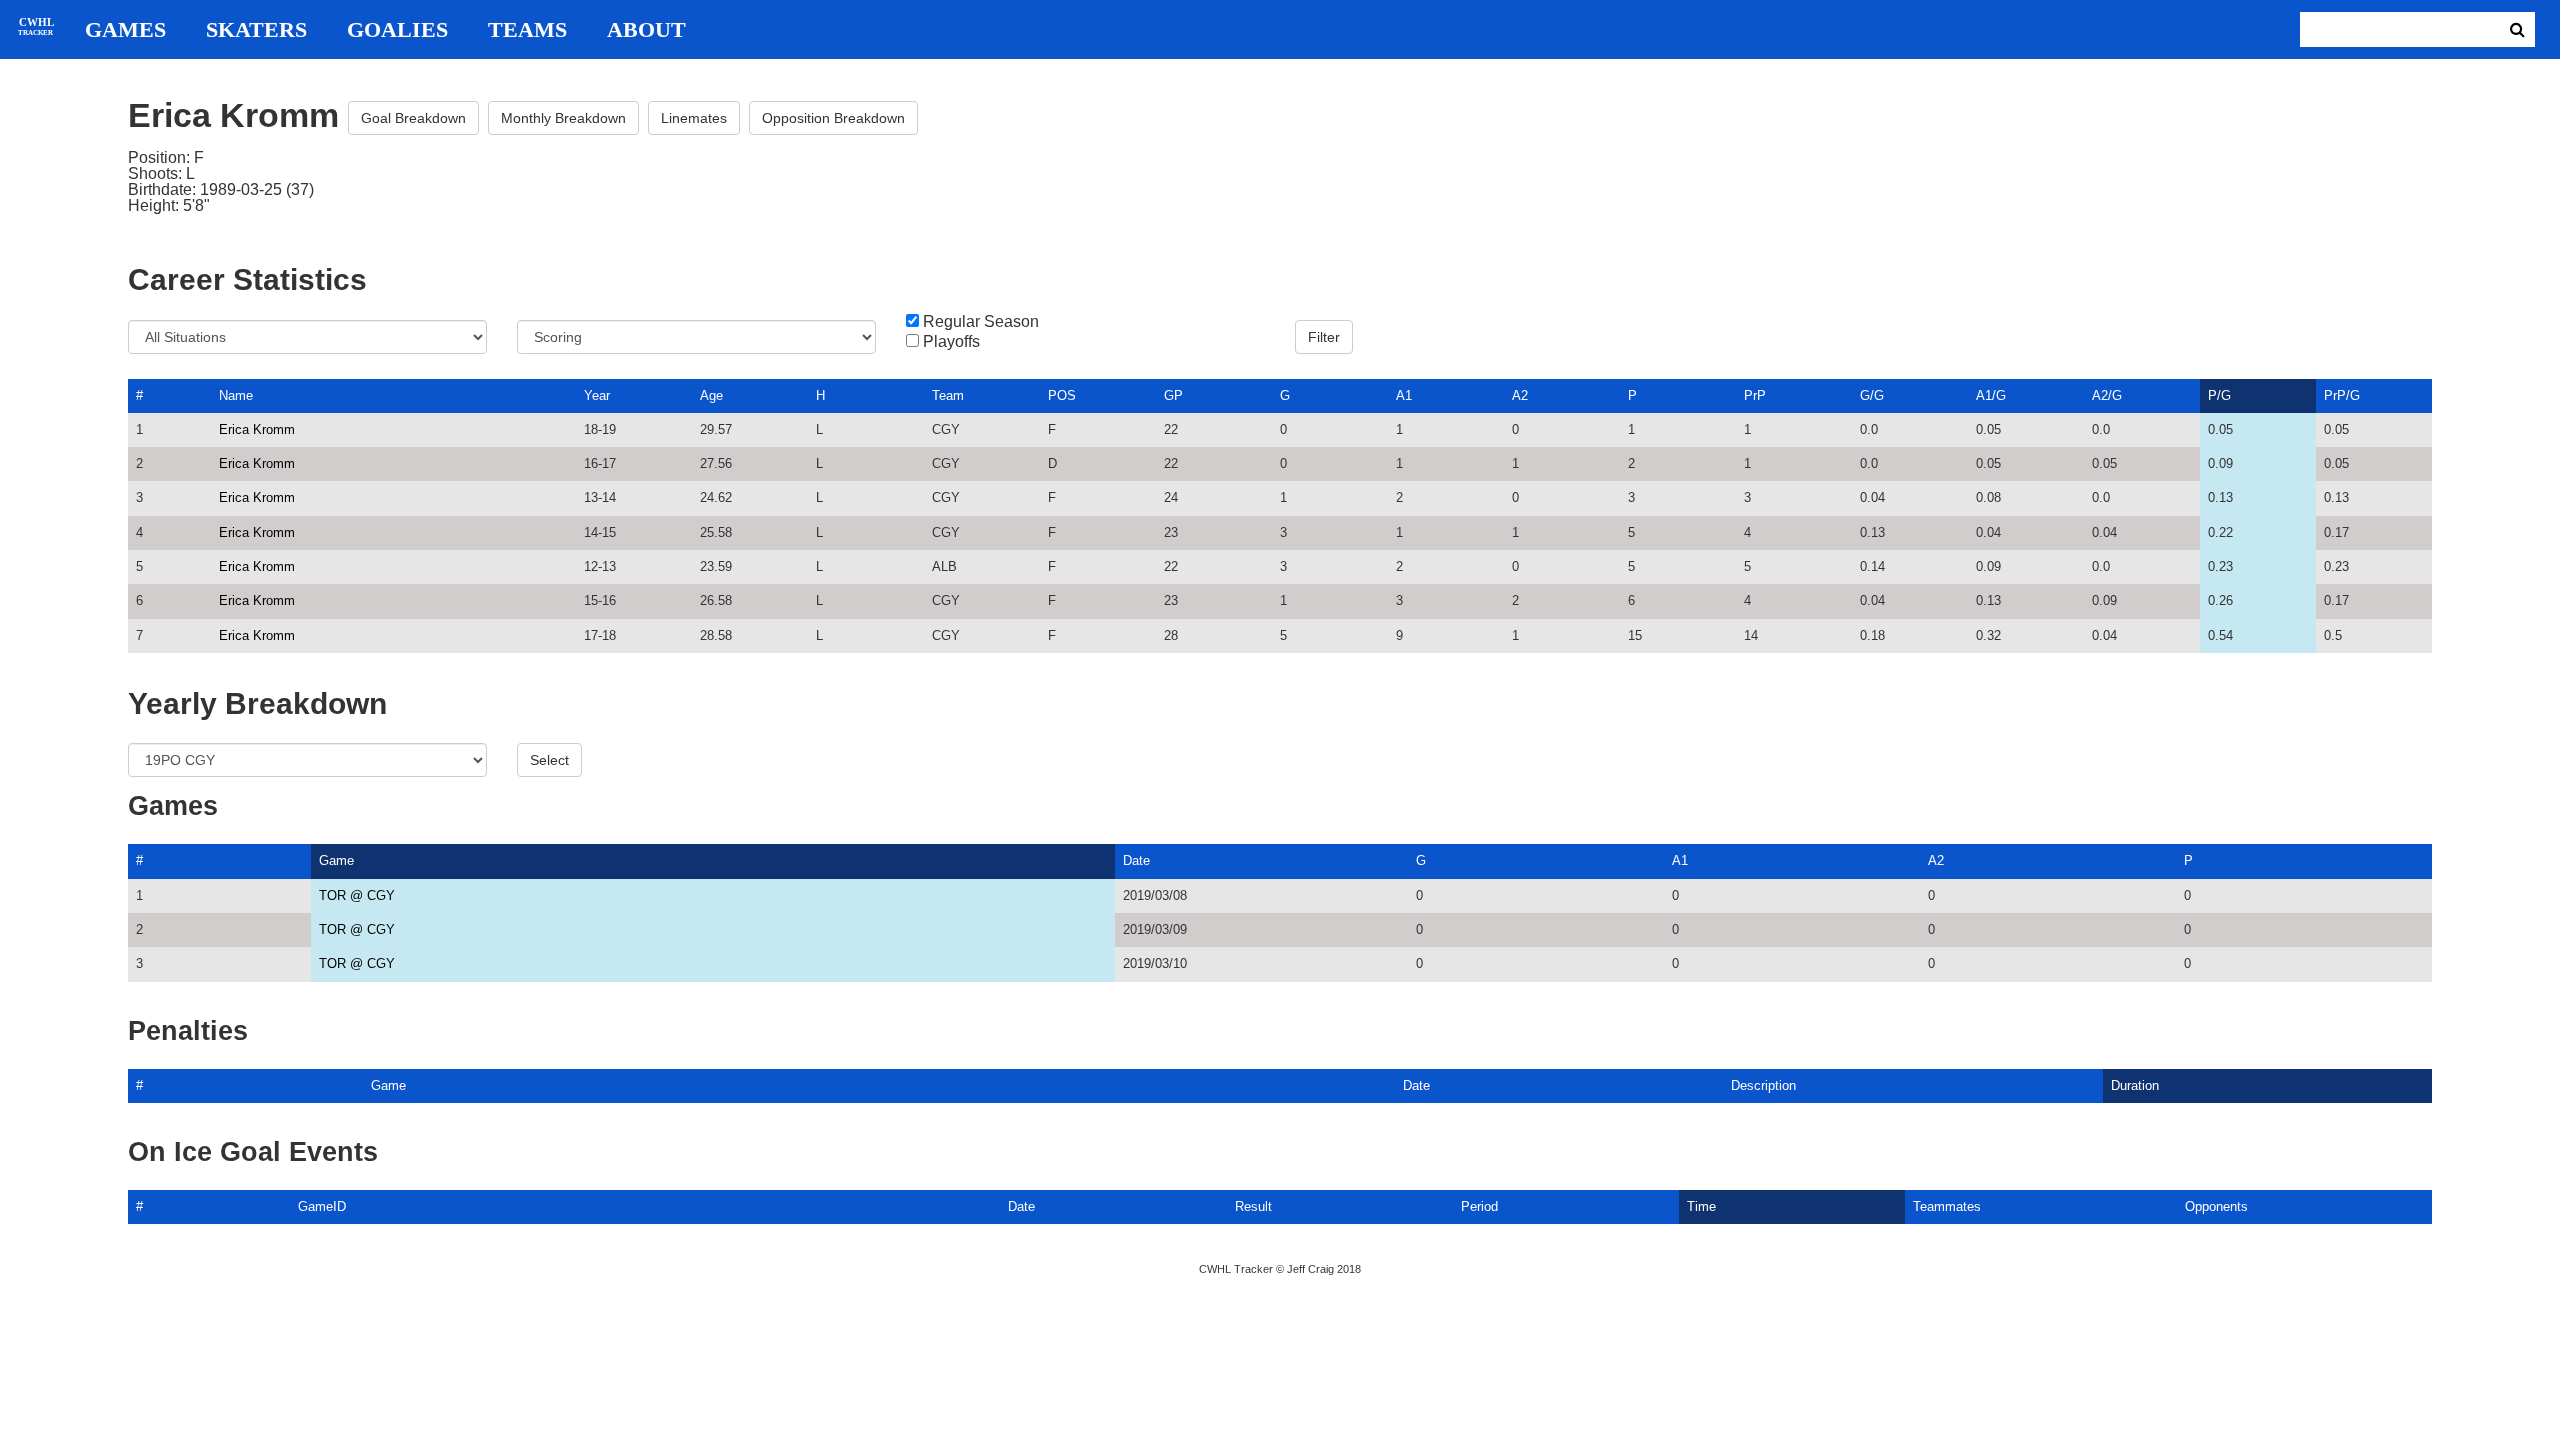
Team (948, 395)
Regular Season (981, 322)
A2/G (2107, 395)
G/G (1872, 395)
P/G (2219, 395)
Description (1763, 1085)
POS (1062, 395)
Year (597, 395)
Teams (527, 30)
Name (236, 395)
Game (336, 860)
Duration (2135, 1085)
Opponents (2216, 1206)
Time (1701, 1206)
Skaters (256, 30)
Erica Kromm (257, 429)
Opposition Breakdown (833, 118)
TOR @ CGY (357, 895)
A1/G (1991, 395)
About (646, 30)
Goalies (397, 30)
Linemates (694, 118)
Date (1136, 860)
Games (125, 30)
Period (1479, 1206)
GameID (322, 1206)
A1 (1404, 395)
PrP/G (2342, 395)
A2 (1520, 395)
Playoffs (951, 342)
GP (1173, 395)
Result (1253, 1206)
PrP (1755, 395)
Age (711, 395)
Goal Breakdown (413, 118)
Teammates (1947, 1206)
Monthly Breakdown (563, 118)
